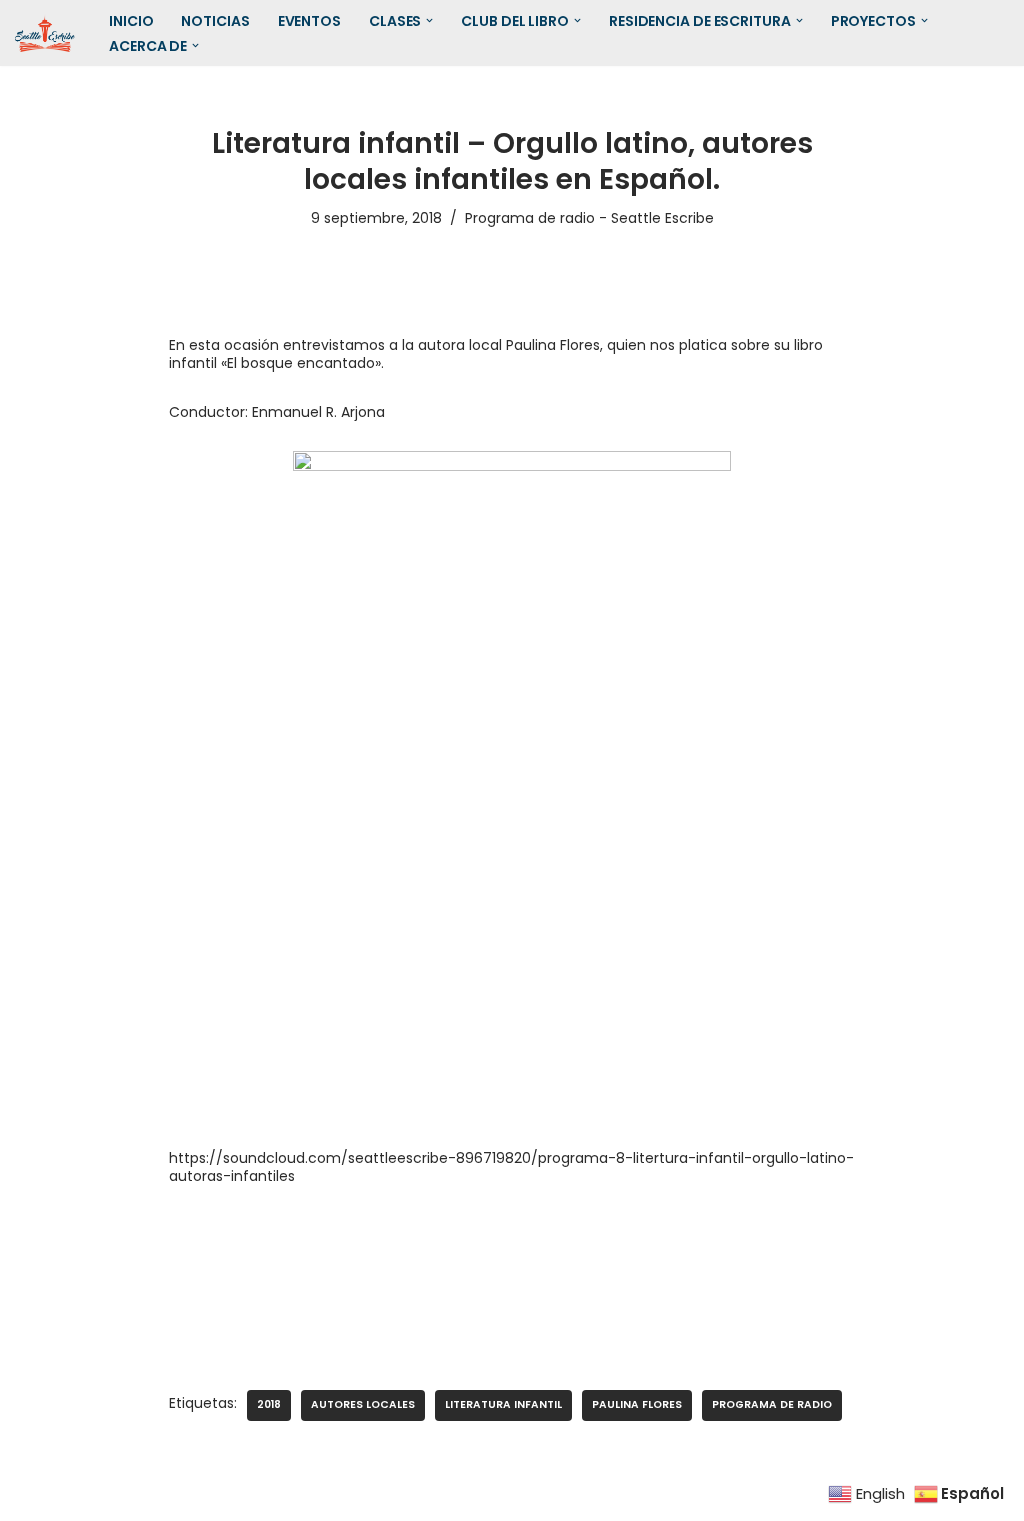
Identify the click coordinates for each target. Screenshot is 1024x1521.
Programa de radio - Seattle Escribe (589, 218)
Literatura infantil (503, 1404)
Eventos (309, 21)
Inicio (131, 21)
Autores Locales (363, 1404)
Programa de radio (772, 1404)
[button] (429, 20)
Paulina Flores (637, 1404)
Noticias (215, 21)
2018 (269, 1404)
